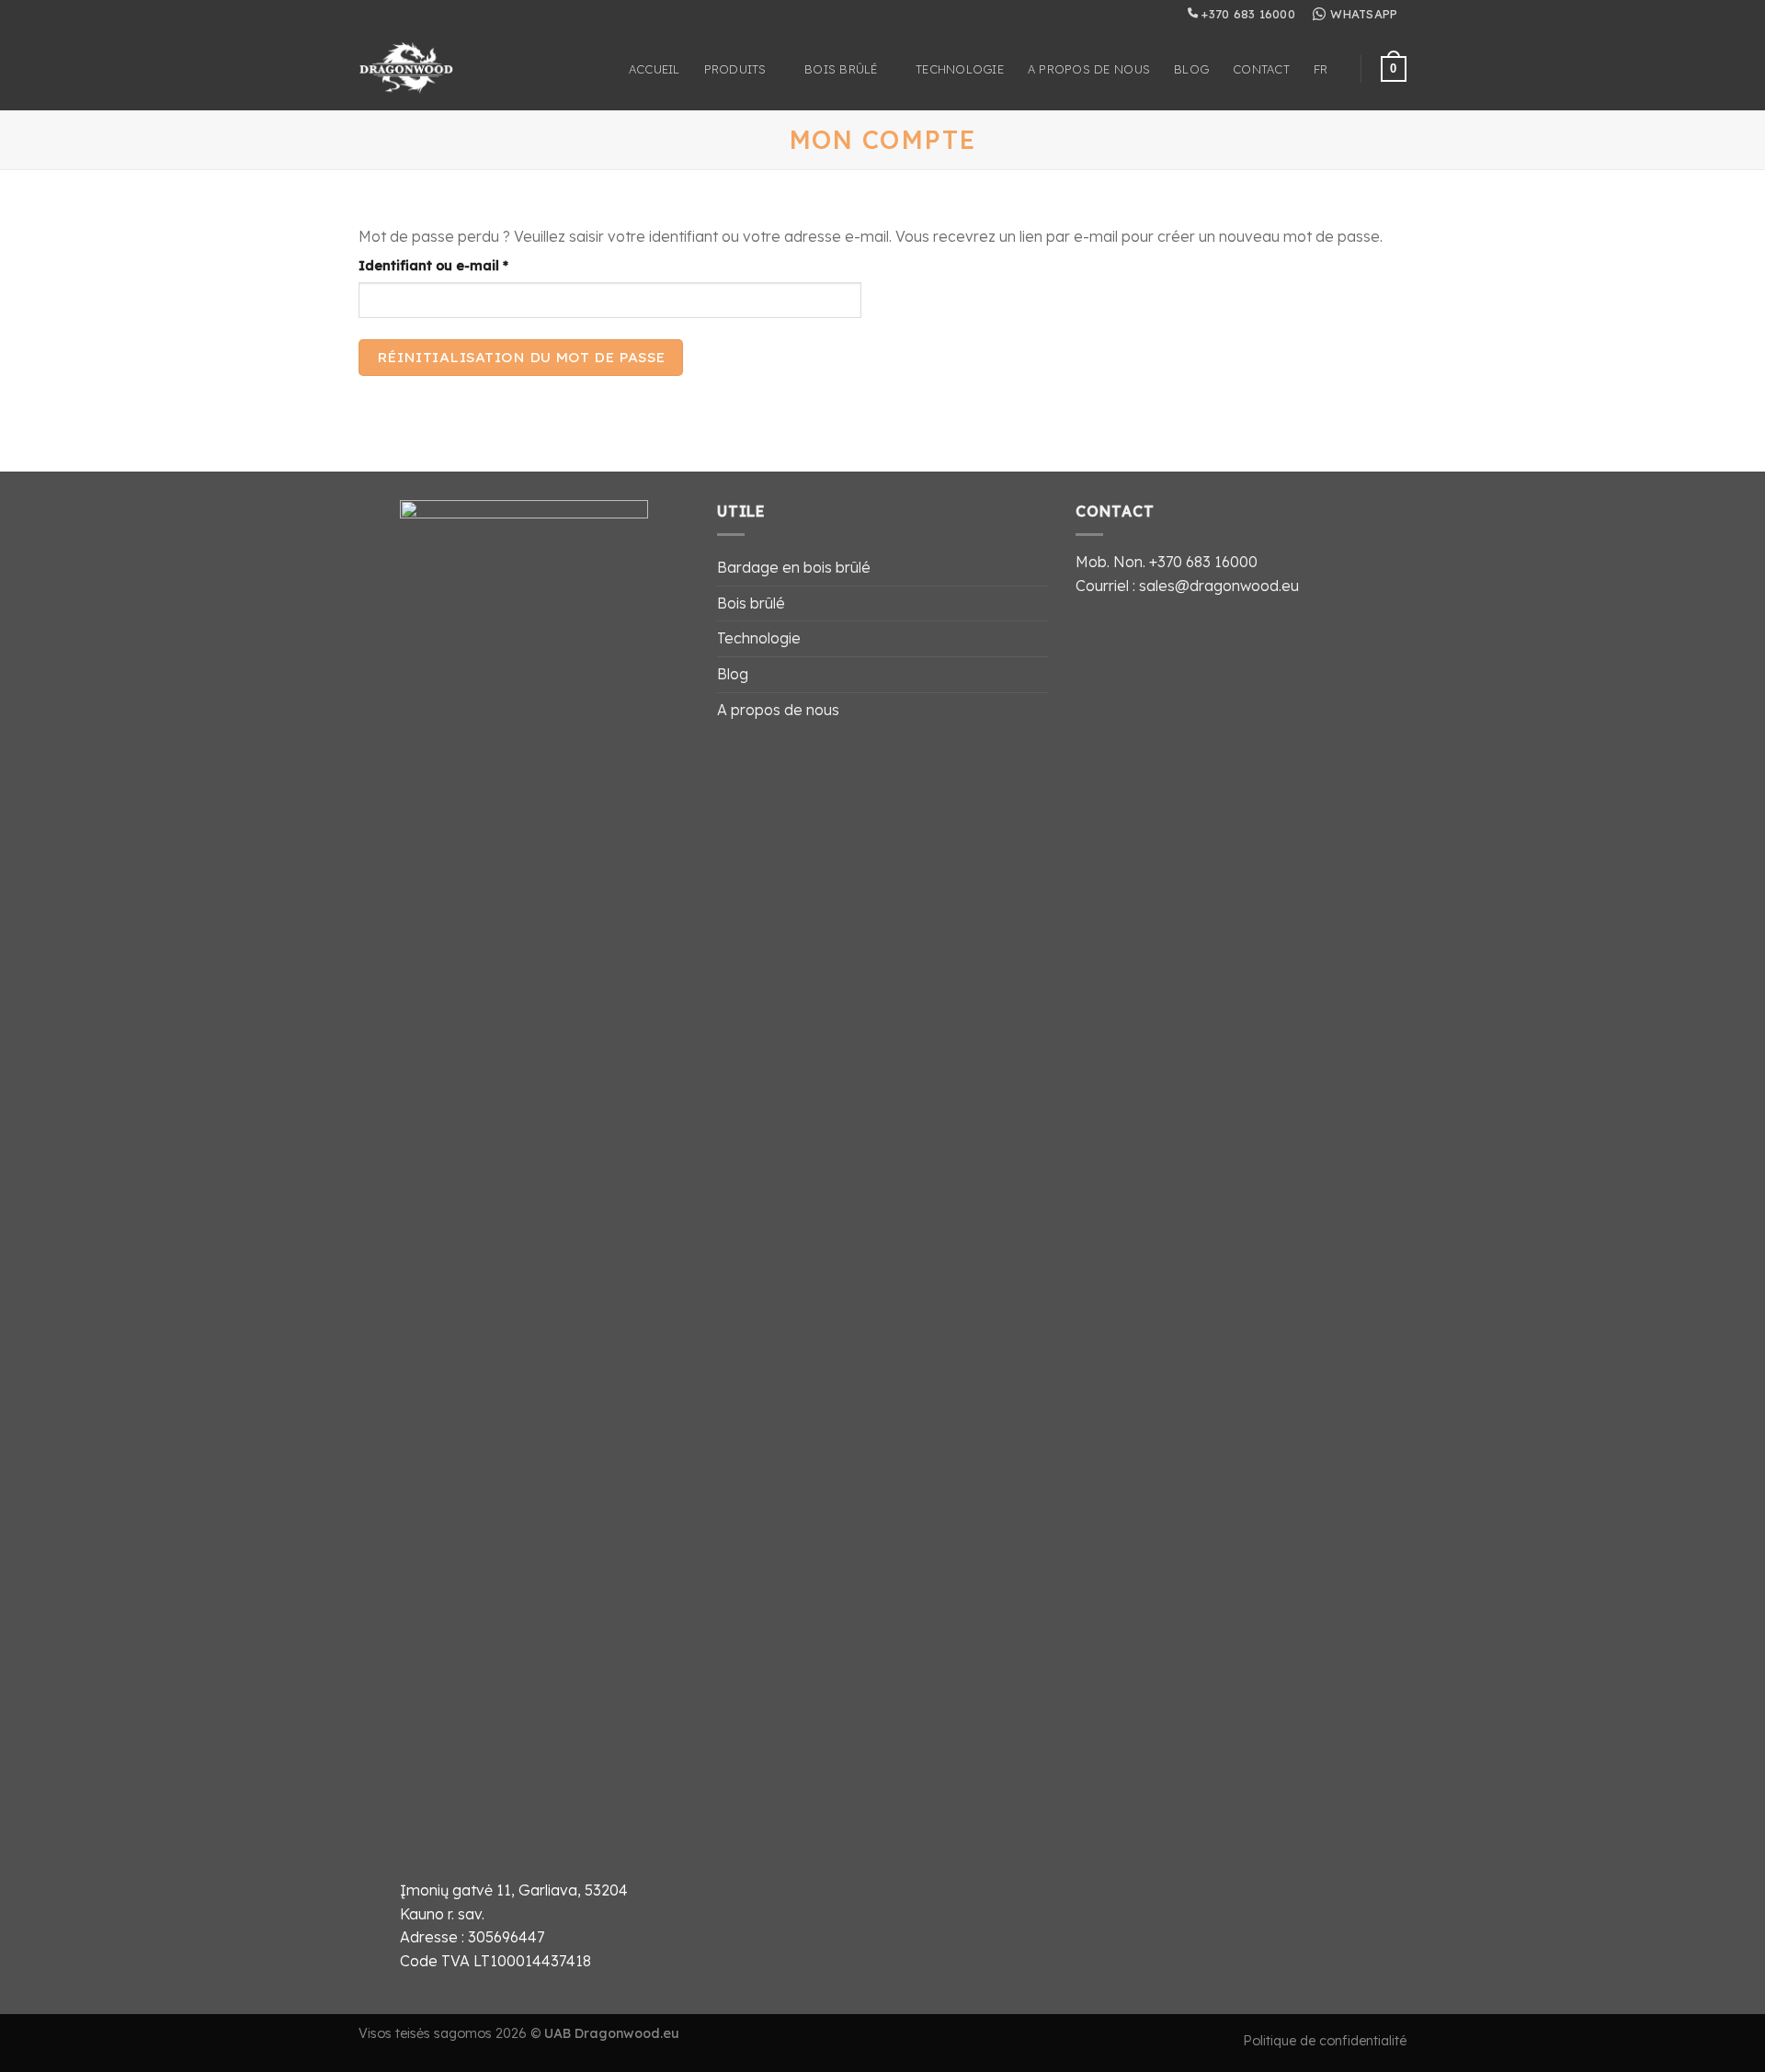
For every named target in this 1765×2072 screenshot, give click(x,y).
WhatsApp (1364, 14)
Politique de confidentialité (1325, 2041)
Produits (735, 69)
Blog (1191, 69)
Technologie (960, 69)
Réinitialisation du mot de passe (521, 357)
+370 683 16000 (1247, 14)
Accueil (655, 69)
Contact (1261, 69)
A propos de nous (1089, 69)
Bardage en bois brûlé (794, 567)
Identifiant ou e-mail (471, 265)
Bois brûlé (841, 69)
